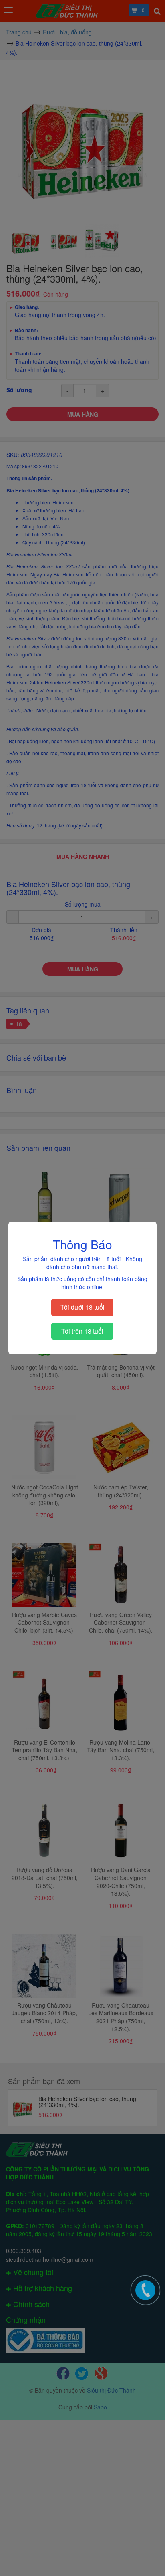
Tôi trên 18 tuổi (82, 1331)
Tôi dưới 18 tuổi (82, 1307)
